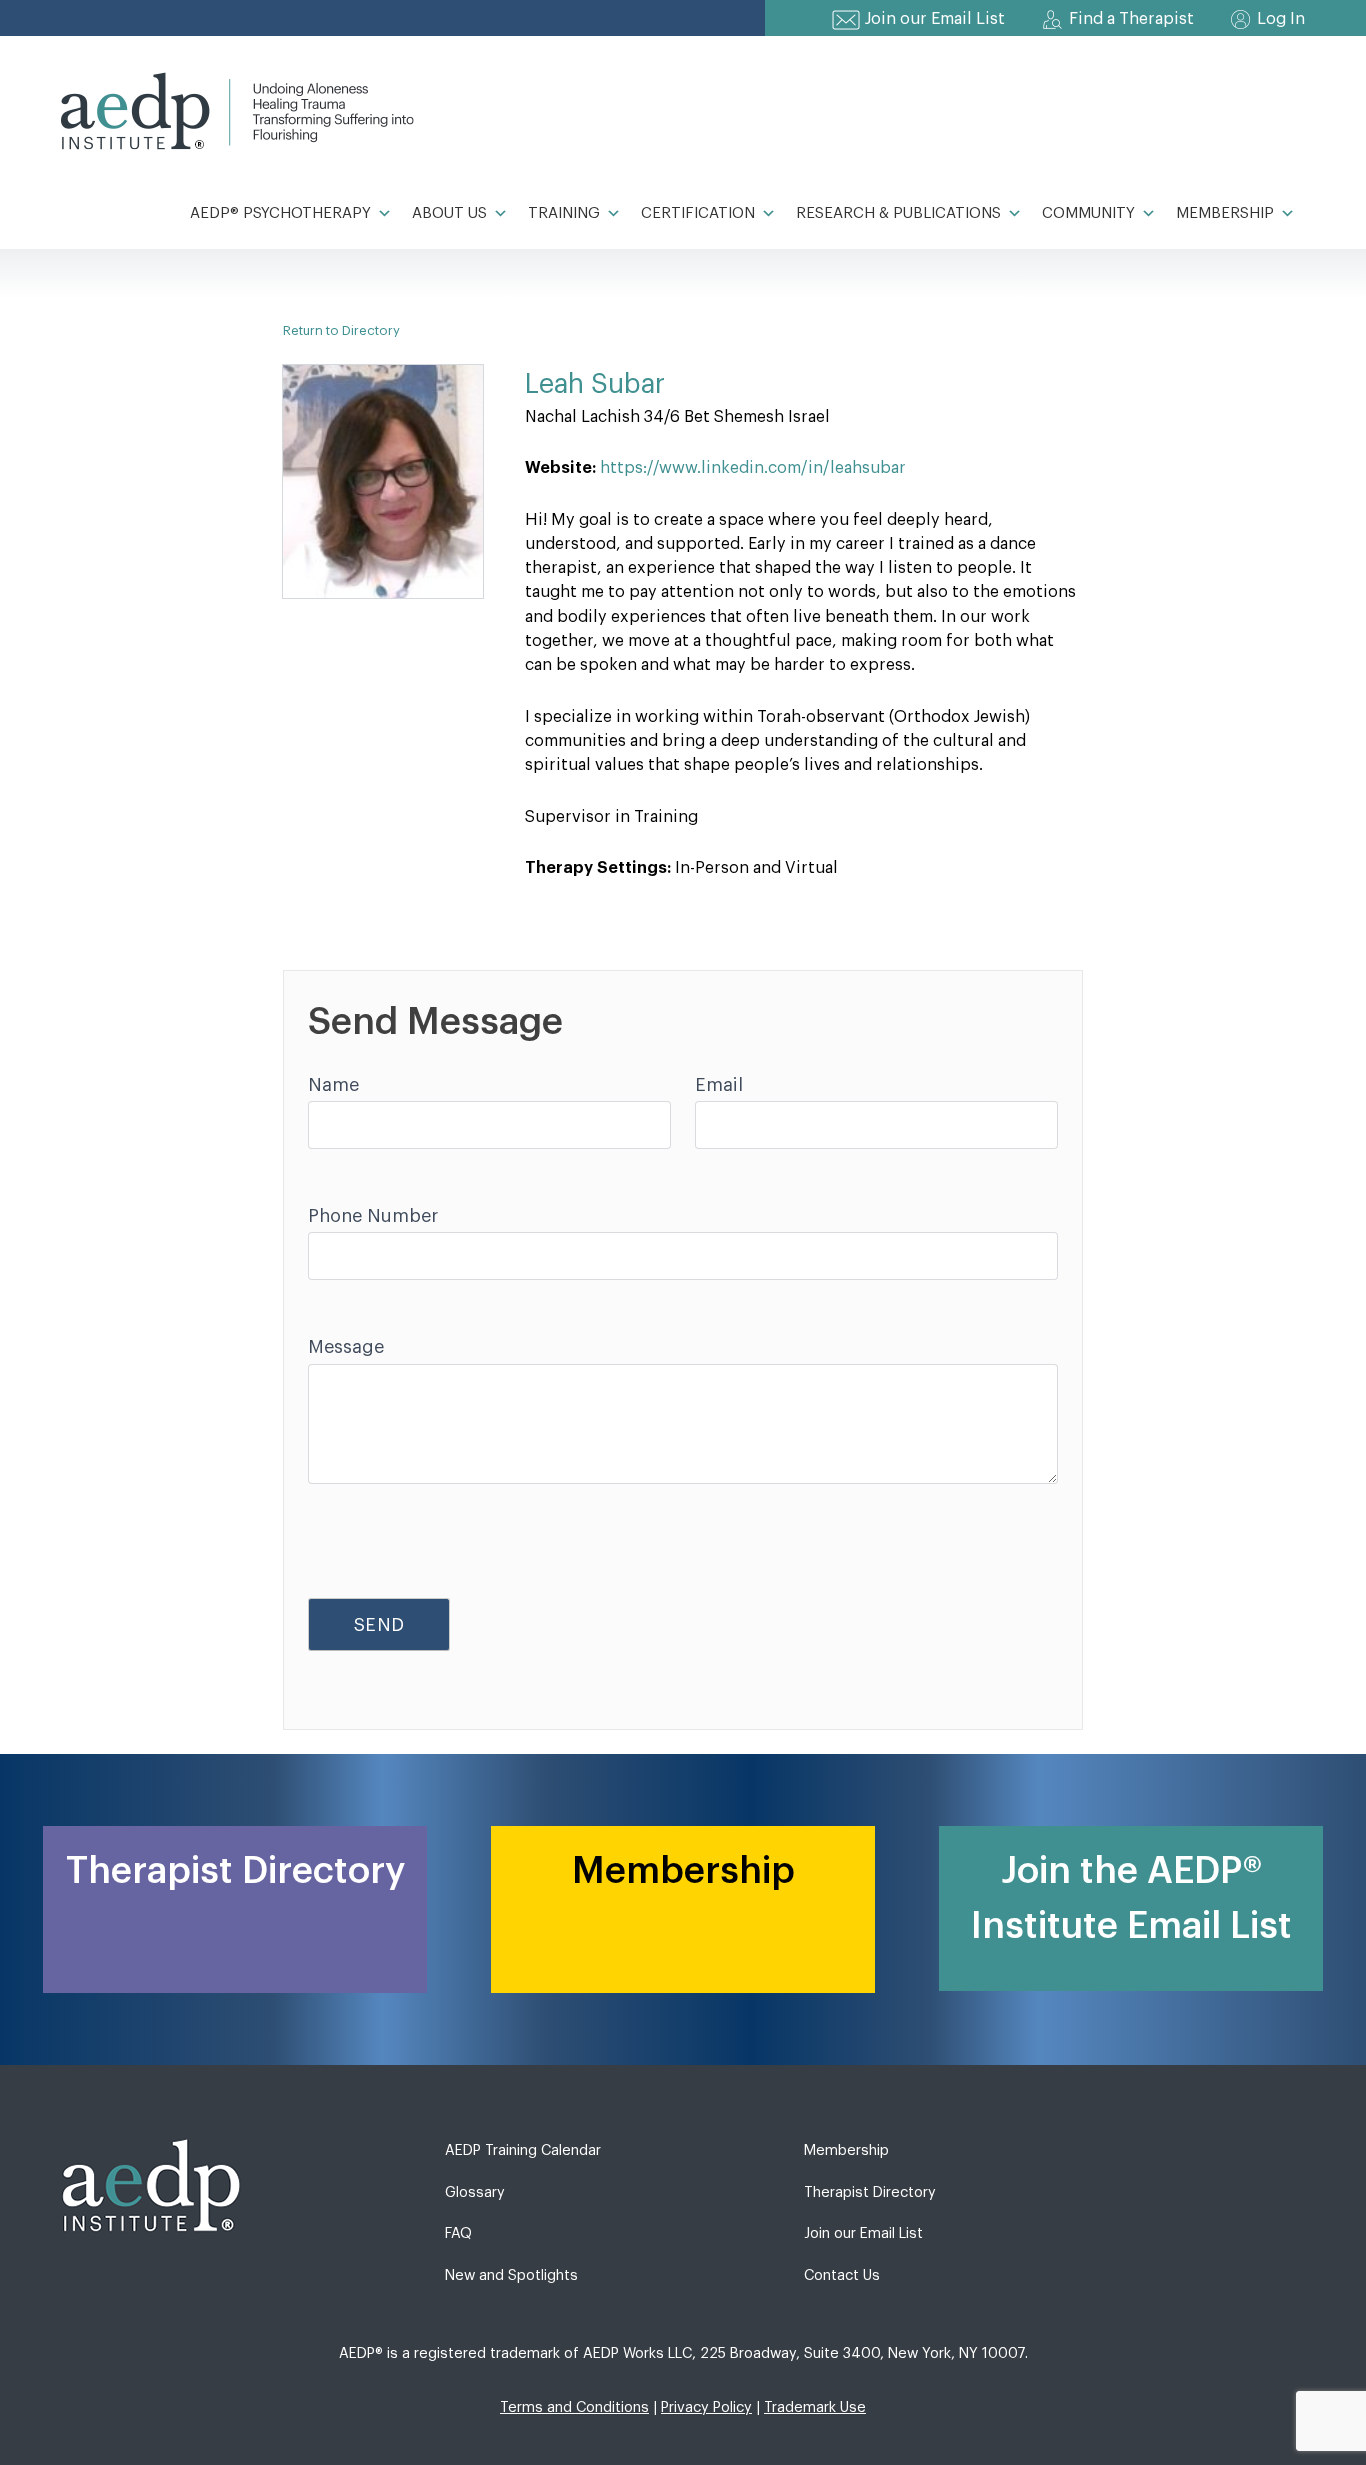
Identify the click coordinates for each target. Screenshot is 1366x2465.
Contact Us (842, 2275)
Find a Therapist (1131, 19)
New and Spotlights (511, 2275)
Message (346, 1347)
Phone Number (373, 1216)
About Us (449, 213)
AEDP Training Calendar (523, 2150)
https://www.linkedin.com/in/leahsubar (753, 468)
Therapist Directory (870, 2192)
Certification (698, 213)
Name (333, 1085)
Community (1088, 213)
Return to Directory (341, 330)
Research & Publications (898, 213)
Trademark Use (815, 2407)
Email (719, 1085)
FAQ (458, 2233)
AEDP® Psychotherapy (280, 213)
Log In (1281, 19)
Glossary (475, 2192)
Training (564, 213)
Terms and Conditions (574, 2407)
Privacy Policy (706, 2407)
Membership (1225, 213)
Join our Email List (935, 19)
